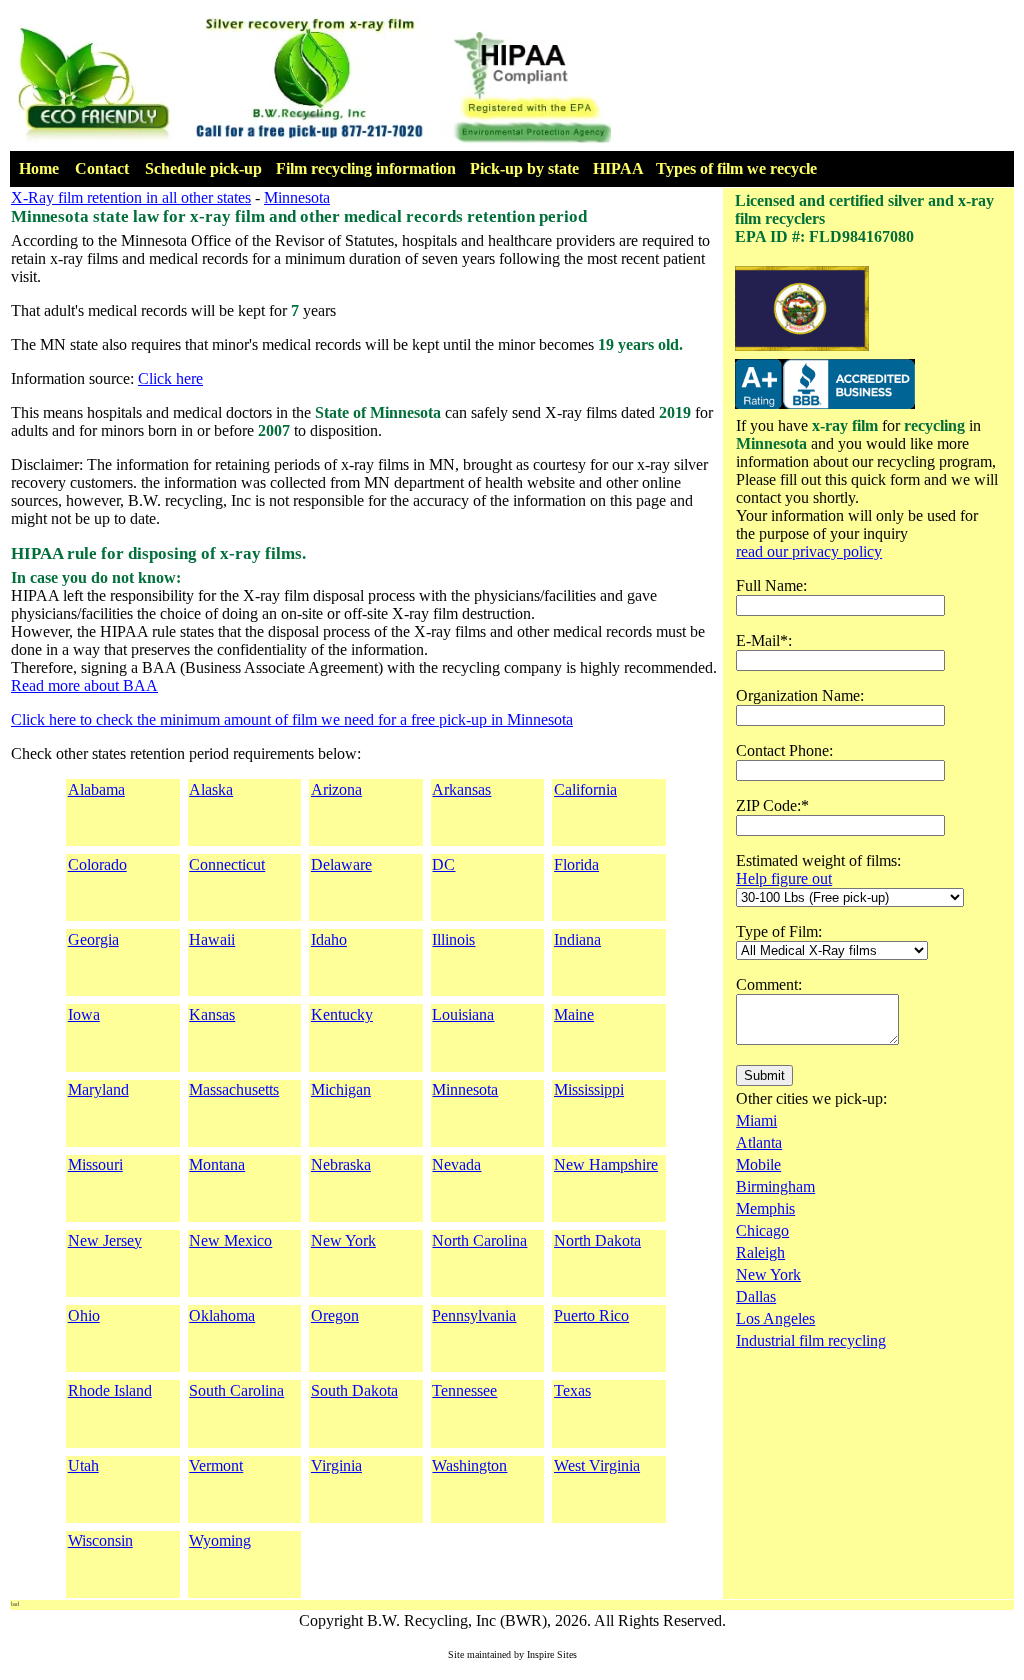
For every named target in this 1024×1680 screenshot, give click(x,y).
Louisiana (463, 1014)
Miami (756, 1120)
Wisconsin (100, 1540)
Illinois (453, 939)
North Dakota (597, 1240)
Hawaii (212, 939)
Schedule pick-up (203, 168)
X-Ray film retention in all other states (131, 197)
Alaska (211, 789)
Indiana (577, 939)
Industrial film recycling (811, 1340)
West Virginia (597, 1465)
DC (443, 864)
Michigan (341, 1089)
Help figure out (784, 878)
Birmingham (775, 1186)
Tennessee (464, 1390)
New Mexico (230, 1240)
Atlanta (759, 1142)
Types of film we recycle (736, 168)
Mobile (758, 1164)
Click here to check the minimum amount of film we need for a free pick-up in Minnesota (292, 719)
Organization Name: (800, 695)
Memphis (765, 1208)
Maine (574, 1014)
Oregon (335, 1315)
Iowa (84, 1014)
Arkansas (461, 789)
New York (343, 1240)
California (585, 789)
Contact (102, 168)
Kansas (212, 1014)
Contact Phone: (784, 750)
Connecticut (227, 864)
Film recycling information (366, 168)
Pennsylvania (474, 1315)
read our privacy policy (809, 551)
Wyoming (220, 1540)
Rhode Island (110, 1390)
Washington (469, 1465)
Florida (576, 864)
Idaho (329, 939)
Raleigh (760, 1252)
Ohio (84, 1315)
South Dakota (354, 1390)
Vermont (216, 1465)
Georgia (93, 939)
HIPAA (618, 168)
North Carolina (479, 1240)
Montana (217, 1164)
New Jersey (105, 1240)
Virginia (336, 1465)
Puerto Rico (591, 1315)
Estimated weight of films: (818, 860)
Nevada (456, 1164)
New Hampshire (606, 1164)
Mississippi (589, 1089)
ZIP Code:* (772, 805)
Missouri (95, 1164)
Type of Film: (779, 931)
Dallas (756, 1296)
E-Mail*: (764, 640)
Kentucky (342, 1014)
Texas (572, 1390)
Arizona (336, 789)
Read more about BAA (84, 685)
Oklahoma (222, 1315)
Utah (83, 1465)
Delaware (341, 864)
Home (39, 168)
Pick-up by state (524, 168)
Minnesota (297, 197)
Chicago (762, 1230)
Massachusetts (234, 1089)
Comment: (769, 984)
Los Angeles (775, 1318)
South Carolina (236, 1390)
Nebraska (341, 1164)
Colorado (97, 864)
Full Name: (771, 585)
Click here (170, 378)
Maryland (98, 1089)
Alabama (96, 789)
